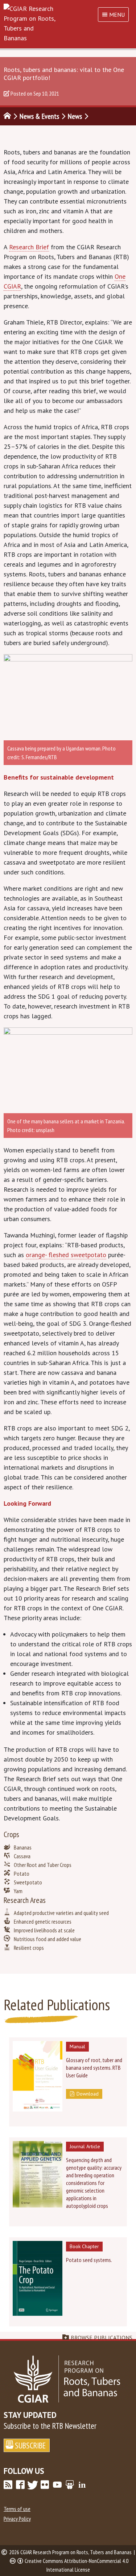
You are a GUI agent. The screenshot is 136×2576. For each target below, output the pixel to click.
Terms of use (17, 2509)
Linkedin (82, 2485)
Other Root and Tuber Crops (43, 1865)
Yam (18, 1891)
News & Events (39, 116)
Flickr (45, 2485)
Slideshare (70, 2485)
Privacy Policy (17, 2519)
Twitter (33, 2485)
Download (88, 2094)
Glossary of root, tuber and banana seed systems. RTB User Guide (94, 2068)
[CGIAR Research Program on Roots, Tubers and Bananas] (68, 23)
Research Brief (29, 247)
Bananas (23, 1847)
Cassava (22, 1856)
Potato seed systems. (89, 2260)
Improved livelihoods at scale (44, 1930)
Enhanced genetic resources (43, 1921)
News (75, 116)
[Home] (7, 116)
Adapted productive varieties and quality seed (61, 1913)
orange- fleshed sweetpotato (66, 1255)
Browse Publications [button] (102, 2338)
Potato (22, 1873)
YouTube (57, 2485)
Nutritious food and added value (48, 1939)
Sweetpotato (28, 1882)
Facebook (20, 2485)
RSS (8, 2485)
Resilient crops (29, 1948)
